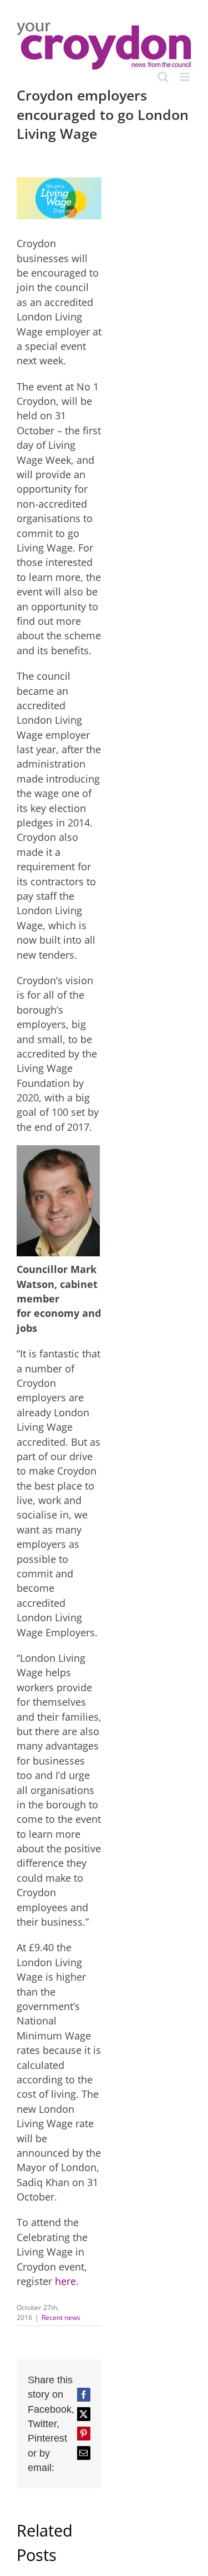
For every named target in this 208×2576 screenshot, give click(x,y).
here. (67, 2281)
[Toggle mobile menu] (186, 77)
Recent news (61, 2317)
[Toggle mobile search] (163, 77)
